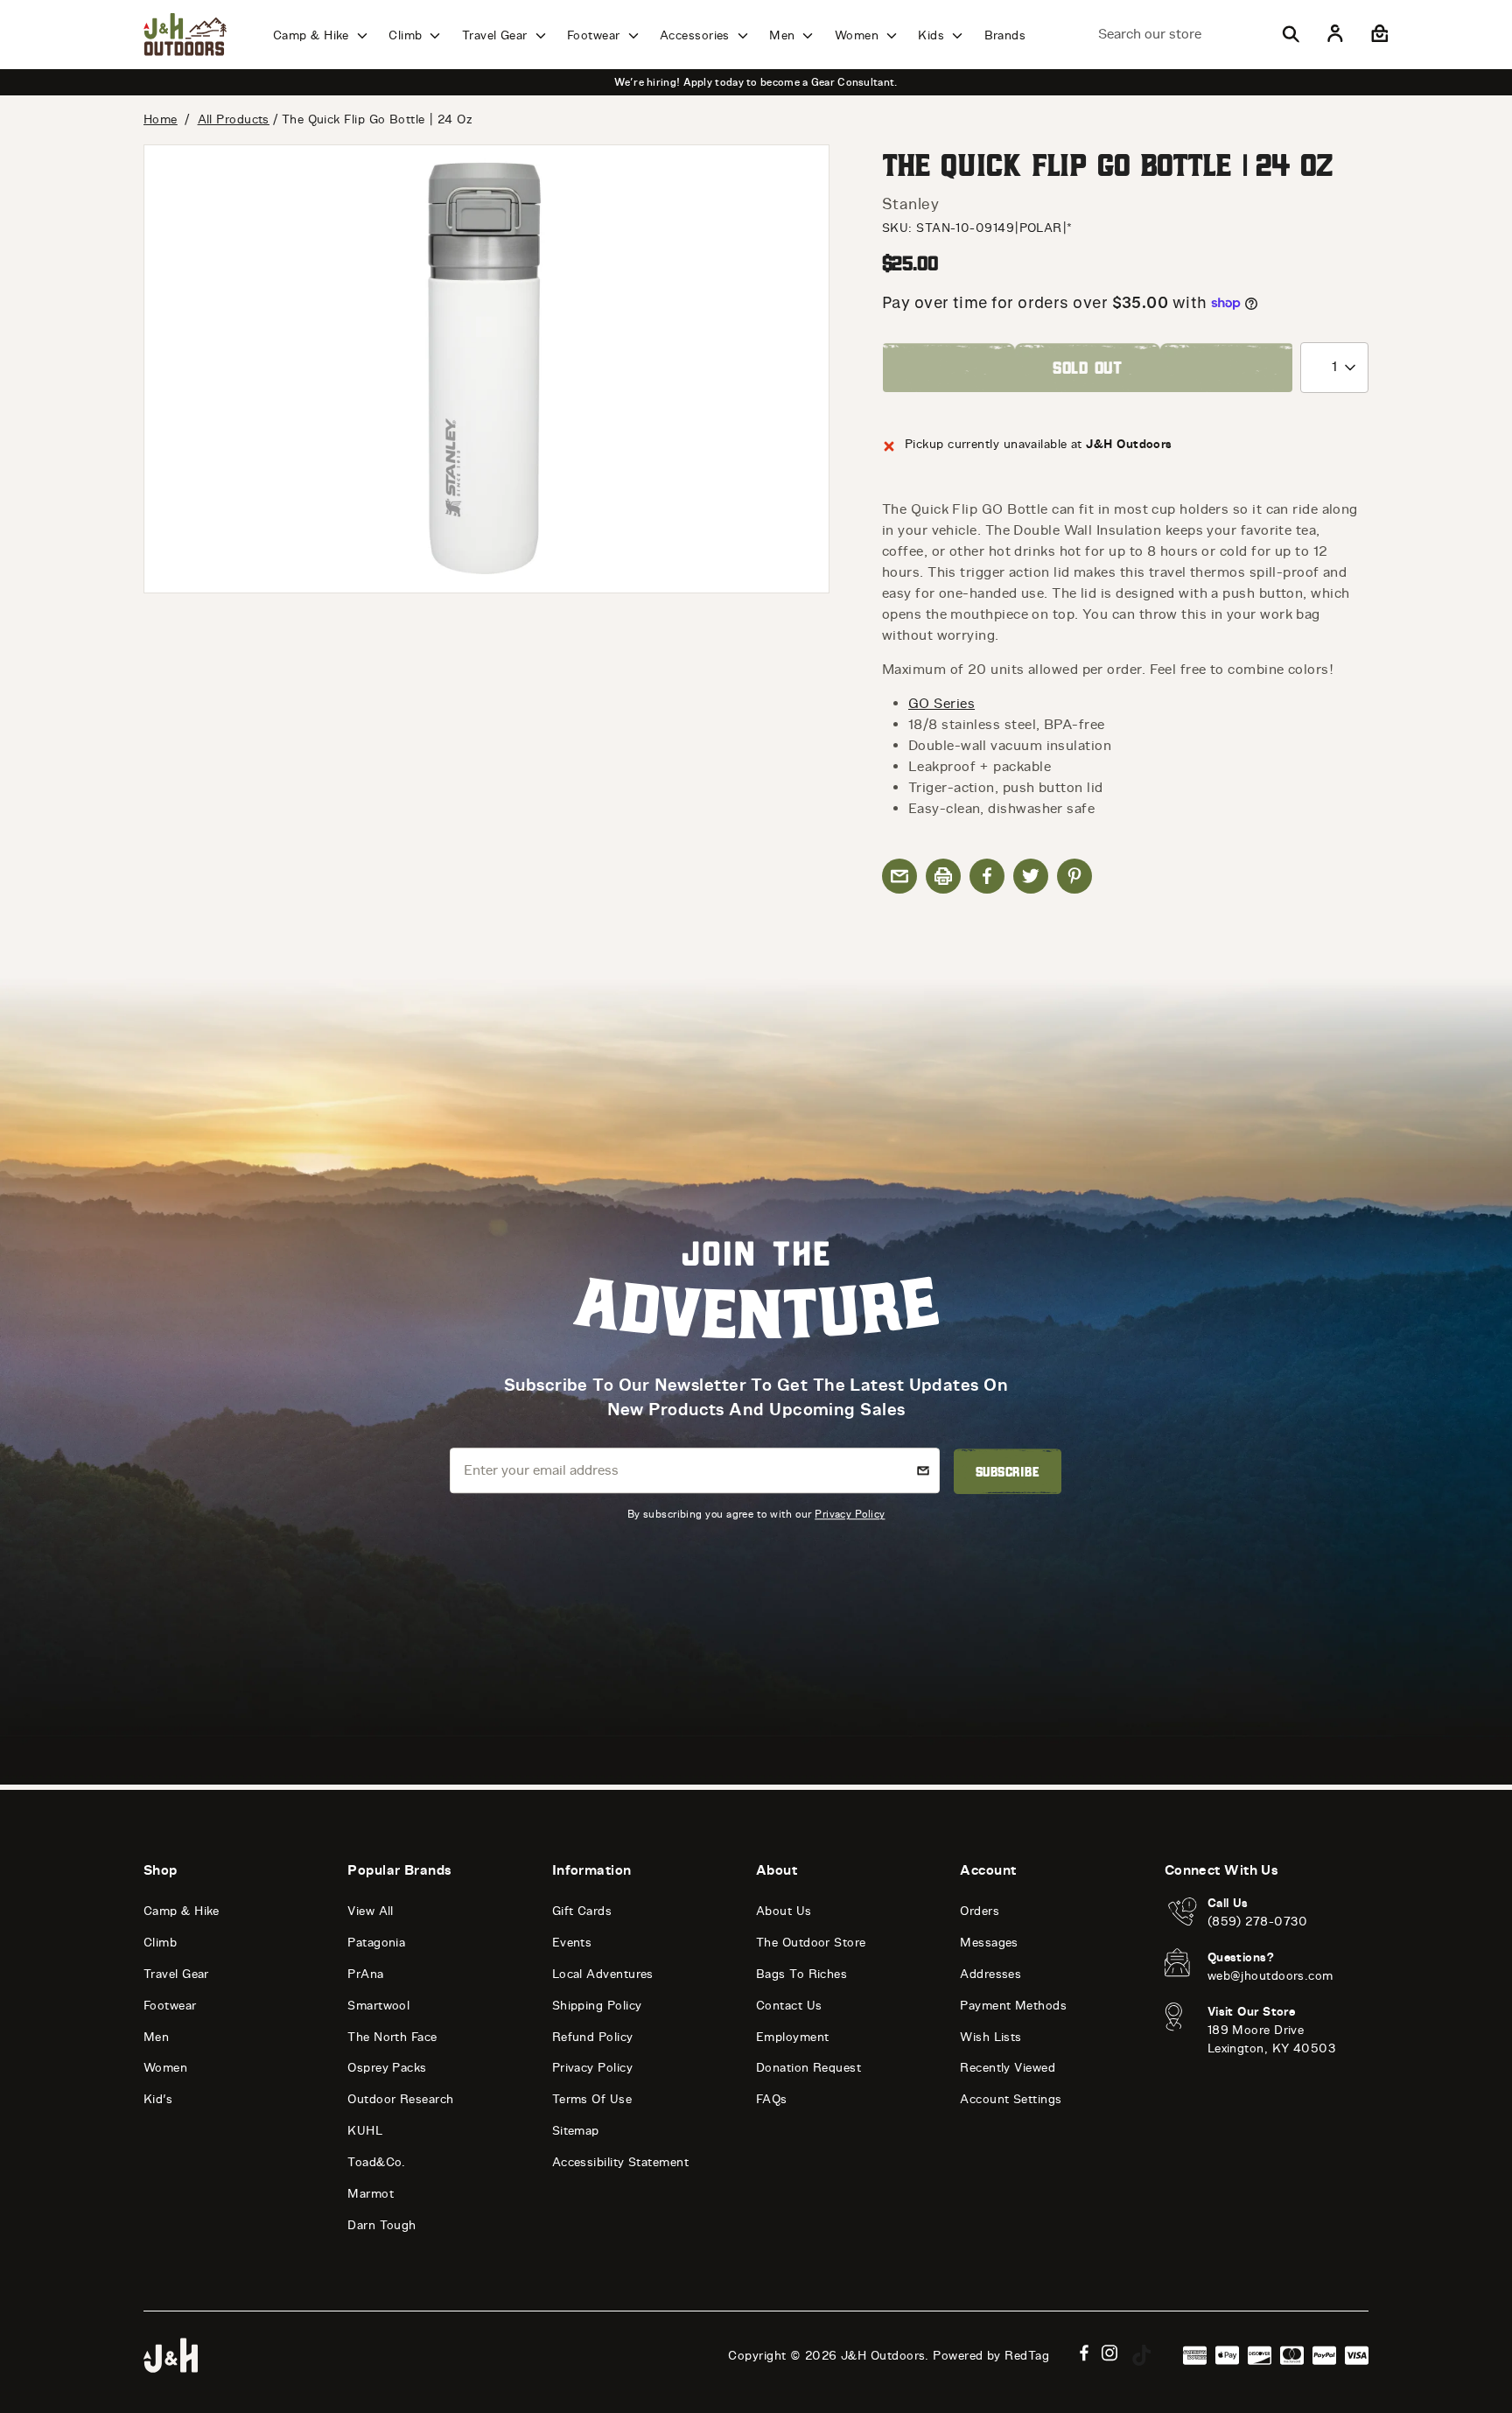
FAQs (772, 2099)
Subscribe (1008, 1471)
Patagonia (376, 1943)
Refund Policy (593, 2037)
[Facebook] (1084, 2353)
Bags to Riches (801, 1974)
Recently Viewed (1008, 2068)
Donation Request (808, 2068)
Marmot (371, 2194)
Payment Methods (1013, 2006)
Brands (1005, 35)
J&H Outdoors (883, 2356)
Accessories (696, 35)
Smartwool (378, 2006)
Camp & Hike (313, 35)
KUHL (365, 2131)
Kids (933, 35)
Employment (793, 2037)
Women (859, 35)
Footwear (595, 35)
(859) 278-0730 (1258, 1922)
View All (371, 1911)
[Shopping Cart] (1378, 34)
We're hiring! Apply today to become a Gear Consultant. (756, 82)
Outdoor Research (400, 2099)
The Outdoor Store (811, 1943)
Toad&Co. (377, 2162)
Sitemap (576, 2131)
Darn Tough (382, 2225)
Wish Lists (991, 2037)
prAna (365, 1974)
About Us (784, 1911)
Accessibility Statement (620, 2162)
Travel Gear (497, 35)
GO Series (941, 704)
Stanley (910, 204)
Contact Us (789, 2006)
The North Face (392, 2037)
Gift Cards (582, 1911)
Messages (989, 1943)
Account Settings (1011, 2099)
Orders (980, 1911)
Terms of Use (592, 2099)
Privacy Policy (850, 1515)
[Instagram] (1110, 2353)
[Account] (1335, 34)
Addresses (990, 1974)
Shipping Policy (597, 2006)
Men (784, 35)
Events (572, 1943)
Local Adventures (603, 1974)
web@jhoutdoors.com (1270, 1976)
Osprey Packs (387, 2068)
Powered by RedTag (991, 2356)
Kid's (158, 2099)
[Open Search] (1291, 34)
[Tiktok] (1142, 2355)
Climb (407, 35)
